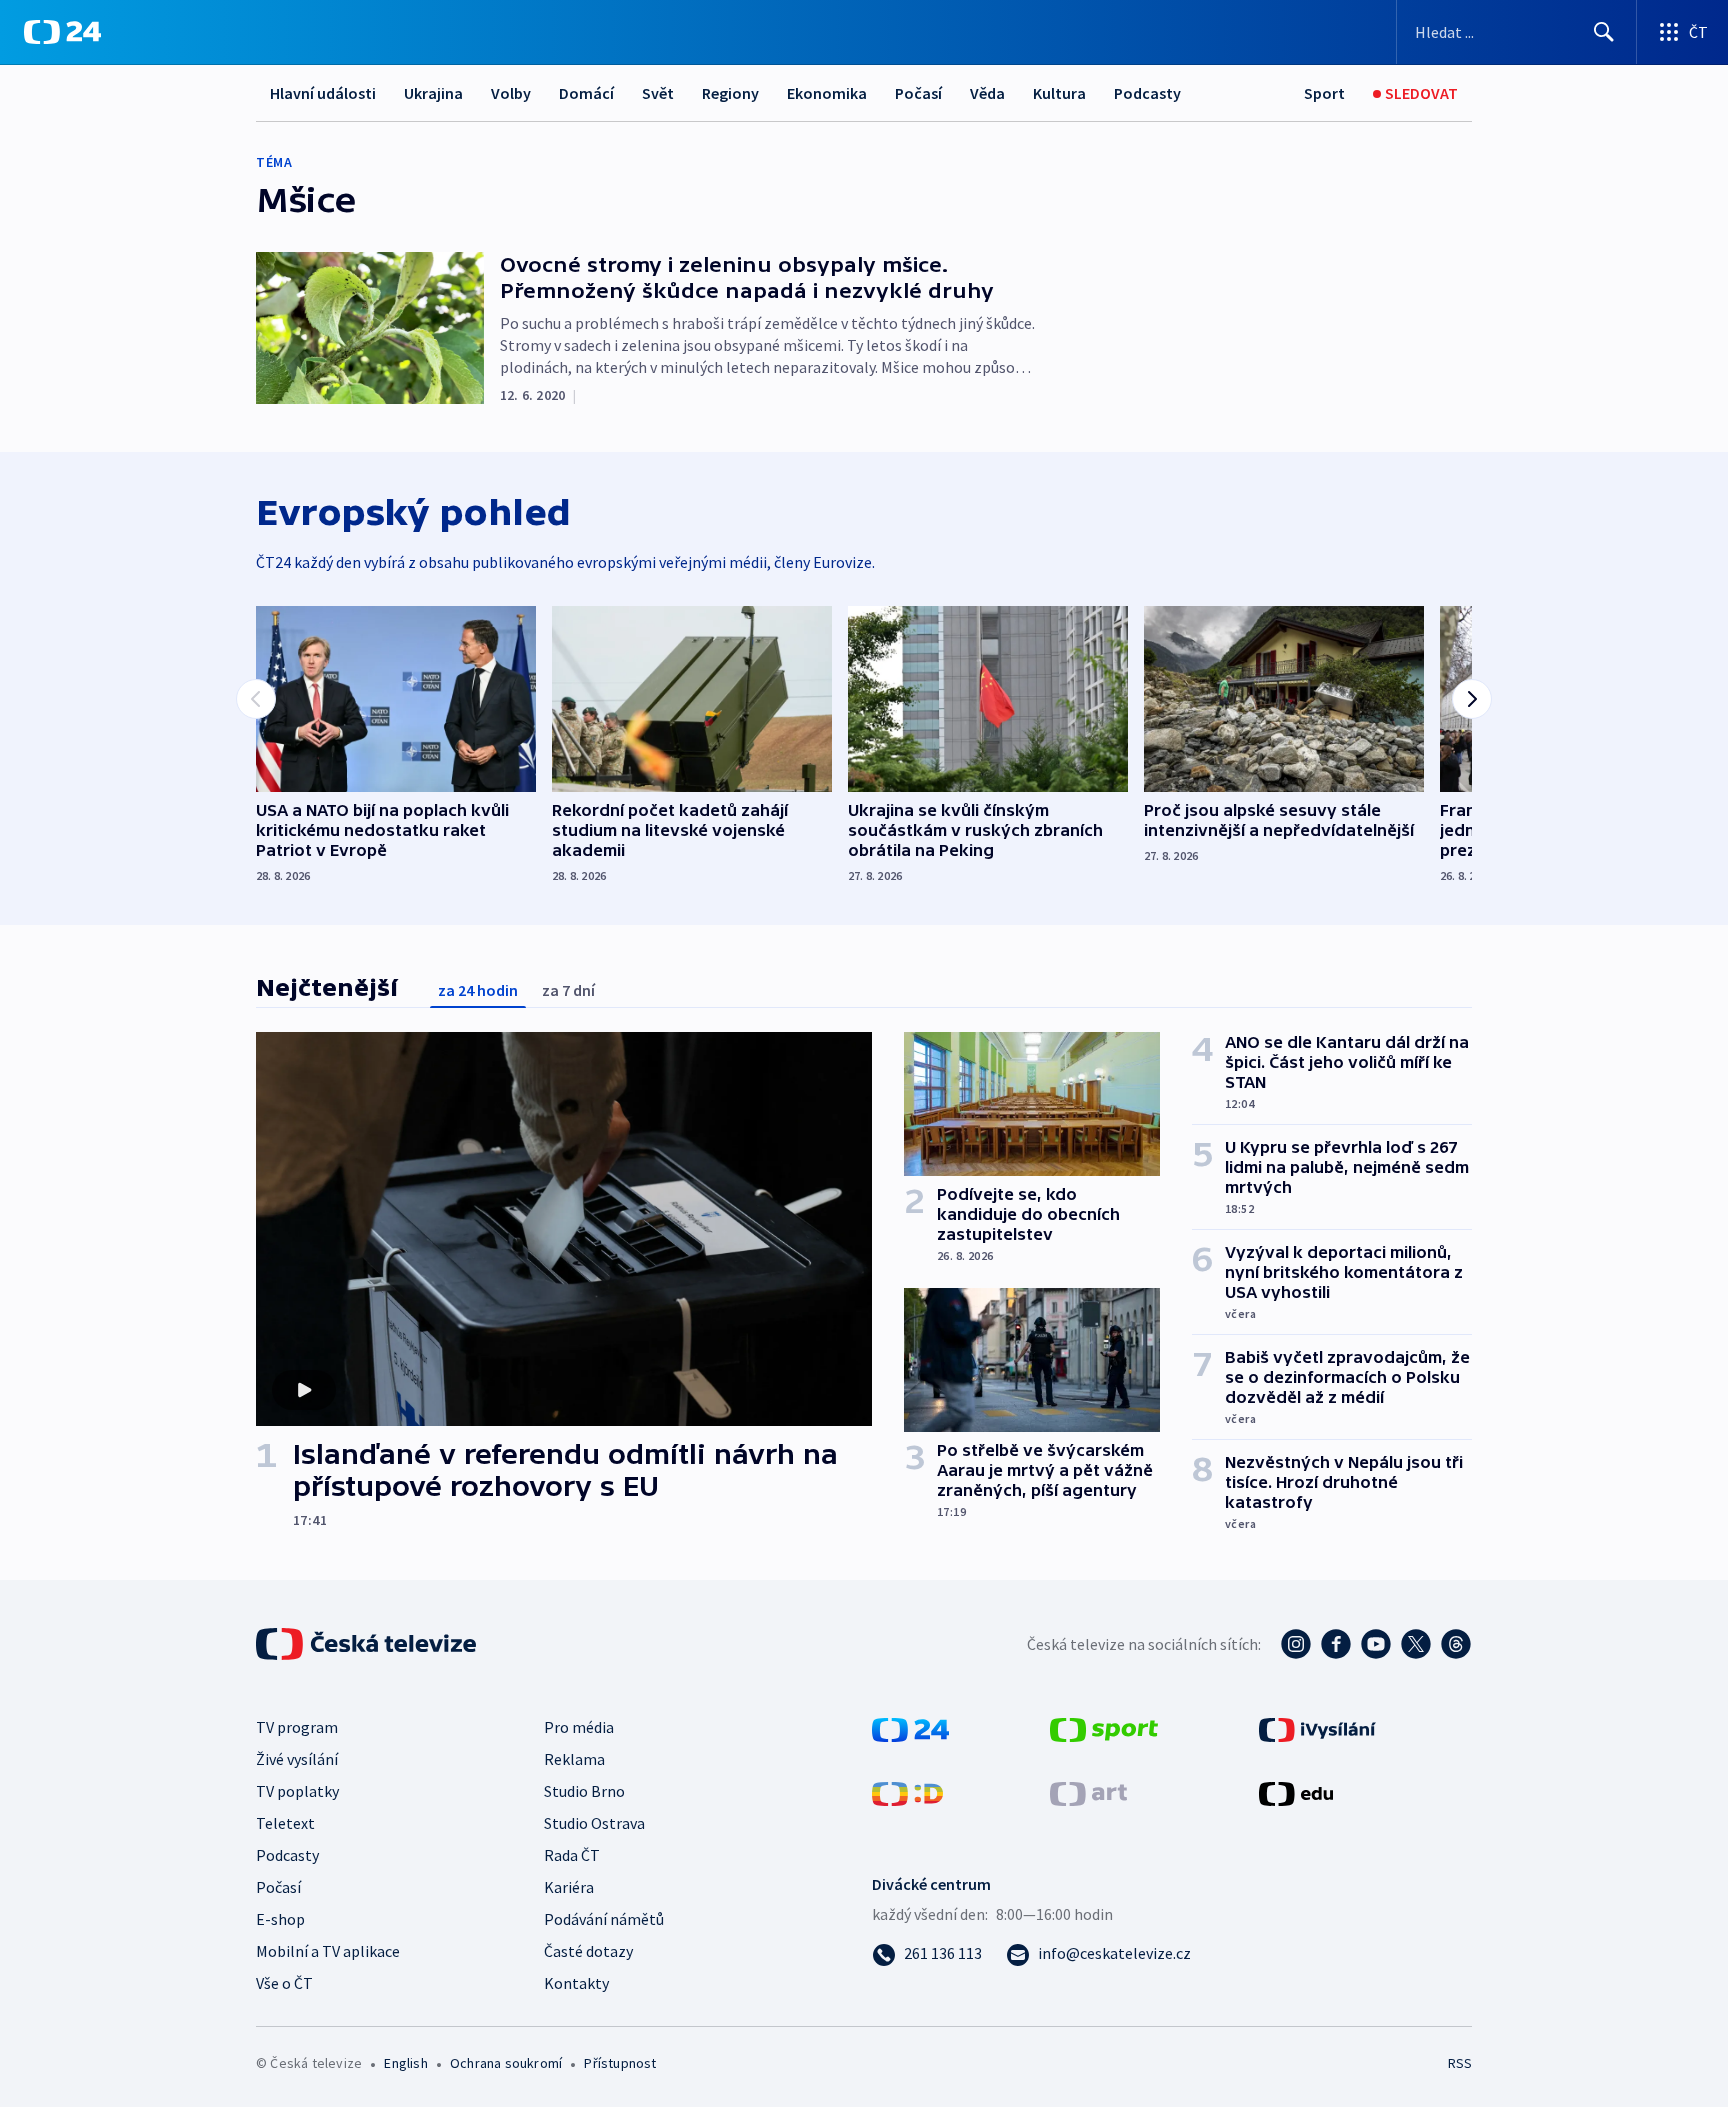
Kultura (1059, 93)
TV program (297, 1727)
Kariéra (569, 1887)
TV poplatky (297, 1791)
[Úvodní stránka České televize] (368, 1644)
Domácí (586, 93)
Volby (511, 93)
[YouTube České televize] (1376, 1644)
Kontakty (576, 1983)
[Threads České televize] (1456, 1644)
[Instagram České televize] (1296, 1644)
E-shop (280, 1919)
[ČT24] (62, 32)
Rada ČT (572, 1855)
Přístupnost (620, 2063)
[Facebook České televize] (1336, 1644)
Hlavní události (323, 93)
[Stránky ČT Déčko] (907, 1792)
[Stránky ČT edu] (1296, 1792)
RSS (1460, 2063)
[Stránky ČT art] (1088, 1792)
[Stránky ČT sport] (1104, 1728)
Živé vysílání (297, 1759)
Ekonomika (827, 93)
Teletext (285, 1823)
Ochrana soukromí (506, 2063)
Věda (987, 93)
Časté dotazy (588, 1951)
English (405, 2063)
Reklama (574, 1759)
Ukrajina (433, 93)
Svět (658, 93)
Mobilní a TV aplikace (328, 1951)
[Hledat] (1604, 32)
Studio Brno (584, 1791)
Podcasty (1147, 93)
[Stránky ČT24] (910, 1728)
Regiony (730, 93)
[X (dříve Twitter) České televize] (1416, 1644)
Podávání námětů (604, 1919)
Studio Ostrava (594, 1823)
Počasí (918, 93)
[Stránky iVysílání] (1317, 1728)
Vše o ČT (284, 1983)
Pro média (579, 1727)
